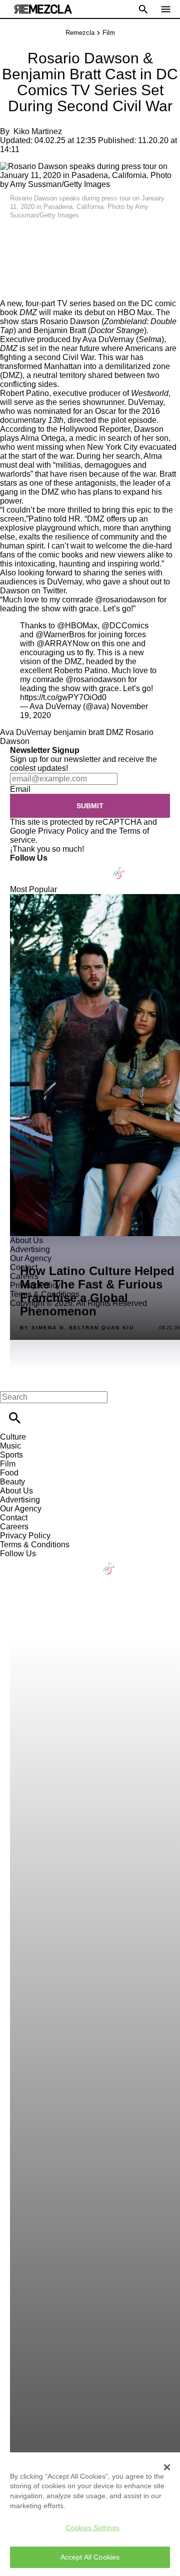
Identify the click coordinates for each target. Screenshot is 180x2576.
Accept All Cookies (90, 2557)
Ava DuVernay (26, 732)
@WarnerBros (60, 635)
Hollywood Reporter (95, 429)
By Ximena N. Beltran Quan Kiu (77, 1328)
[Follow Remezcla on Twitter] (47, 867)
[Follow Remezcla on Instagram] (71, 867)
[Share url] (11, 288)
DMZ (115, 732)
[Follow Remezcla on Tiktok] (119, 867)
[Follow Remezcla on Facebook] (22, 867)
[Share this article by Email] (85, 236)
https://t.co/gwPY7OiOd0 (63, 697)
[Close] (167, 2467)
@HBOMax (77, 626)
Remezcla (80, 33)
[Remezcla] (43, 9)
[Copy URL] (23, 266)
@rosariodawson (96, 679)
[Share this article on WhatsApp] (12, 236)
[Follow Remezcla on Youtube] (96, 867)
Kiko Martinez (38, 131)
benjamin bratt (79, 732)
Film (109, 33)
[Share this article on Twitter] (61, 236)
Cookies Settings (92, 2528)
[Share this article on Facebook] (37, 236)
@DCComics (125, 626)
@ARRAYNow (63, 644)
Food (9, 1473)
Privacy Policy (63, 831)
